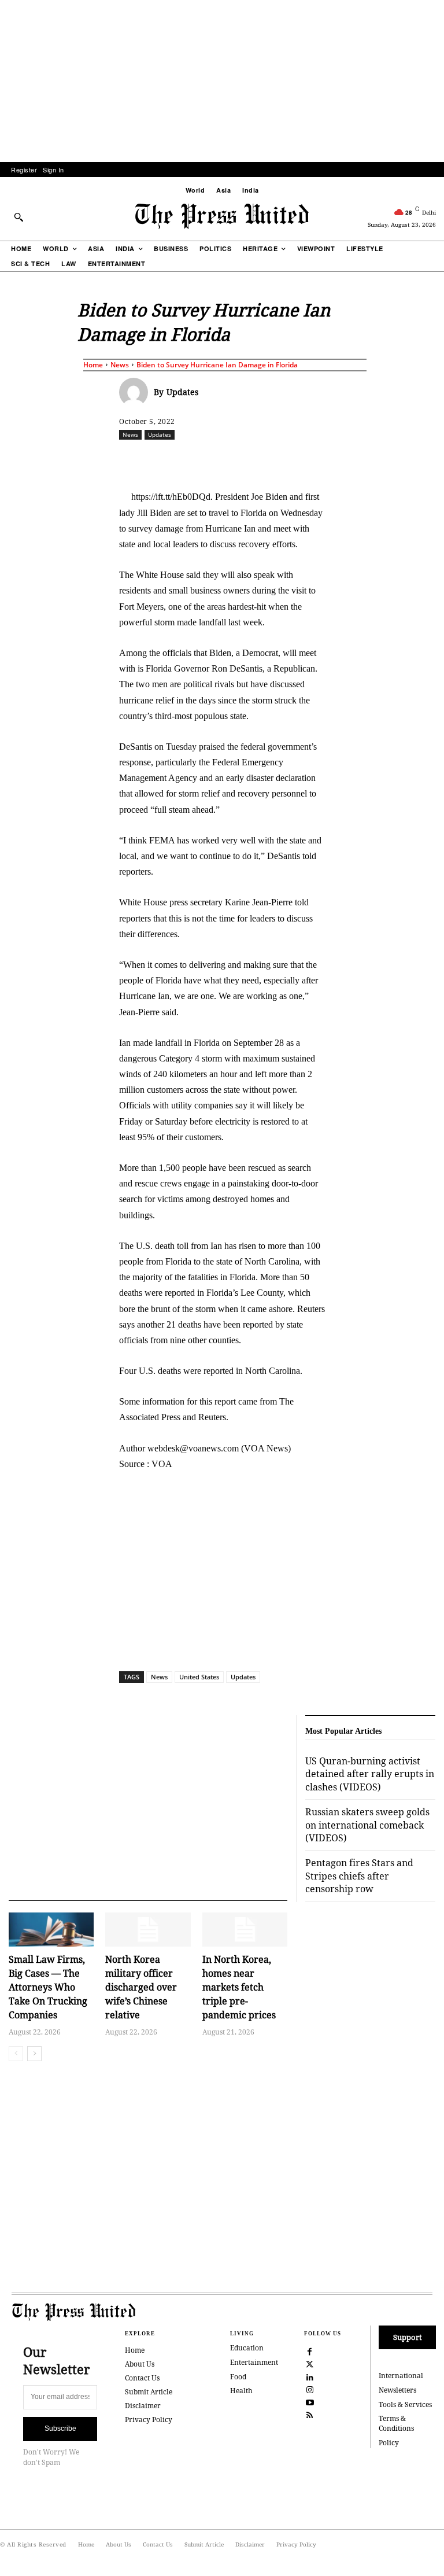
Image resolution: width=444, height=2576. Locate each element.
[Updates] (136, 392)
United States (199, 1677)
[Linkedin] (307, 460)
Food (238, 2377)
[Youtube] (310, 2402)
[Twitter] (310, 2363)
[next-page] (34, 2054)
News (120, 365)
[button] (18, 217)
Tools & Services (405, 2404)
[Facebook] (201, 460)
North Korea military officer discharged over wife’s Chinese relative (141, 1987)
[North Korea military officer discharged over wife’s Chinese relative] (148, 1930)
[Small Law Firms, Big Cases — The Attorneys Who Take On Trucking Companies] (51, 1930)
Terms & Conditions (396, 2423)
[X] (227, 460)
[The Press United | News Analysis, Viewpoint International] (222, 216)
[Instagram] (310, 2389)
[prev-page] (16, 2054)
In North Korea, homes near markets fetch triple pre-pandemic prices (239, 1987)
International (401, 2376)
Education (247, 2348)
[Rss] (310, 2415)
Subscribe (60, 2428)
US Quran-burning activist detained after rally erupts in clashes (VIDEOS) (370, 1774)
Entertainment (254, 2362)
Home (93, 365)
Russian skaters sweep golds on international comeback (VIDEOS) (367, 1825)
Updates (182, 392)
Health (241, 2391)
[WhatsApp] (280, 460)
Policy (389, 2443)
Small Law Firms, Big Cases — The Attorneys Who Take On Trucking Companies (48, 1987)
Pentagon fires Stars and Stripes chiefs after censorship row (359, 1876)
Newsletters (397, 2390)
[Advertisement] (222, 81)
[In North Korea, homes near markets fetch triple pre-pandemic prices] (245, 1930)
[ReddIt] (254, 460)
